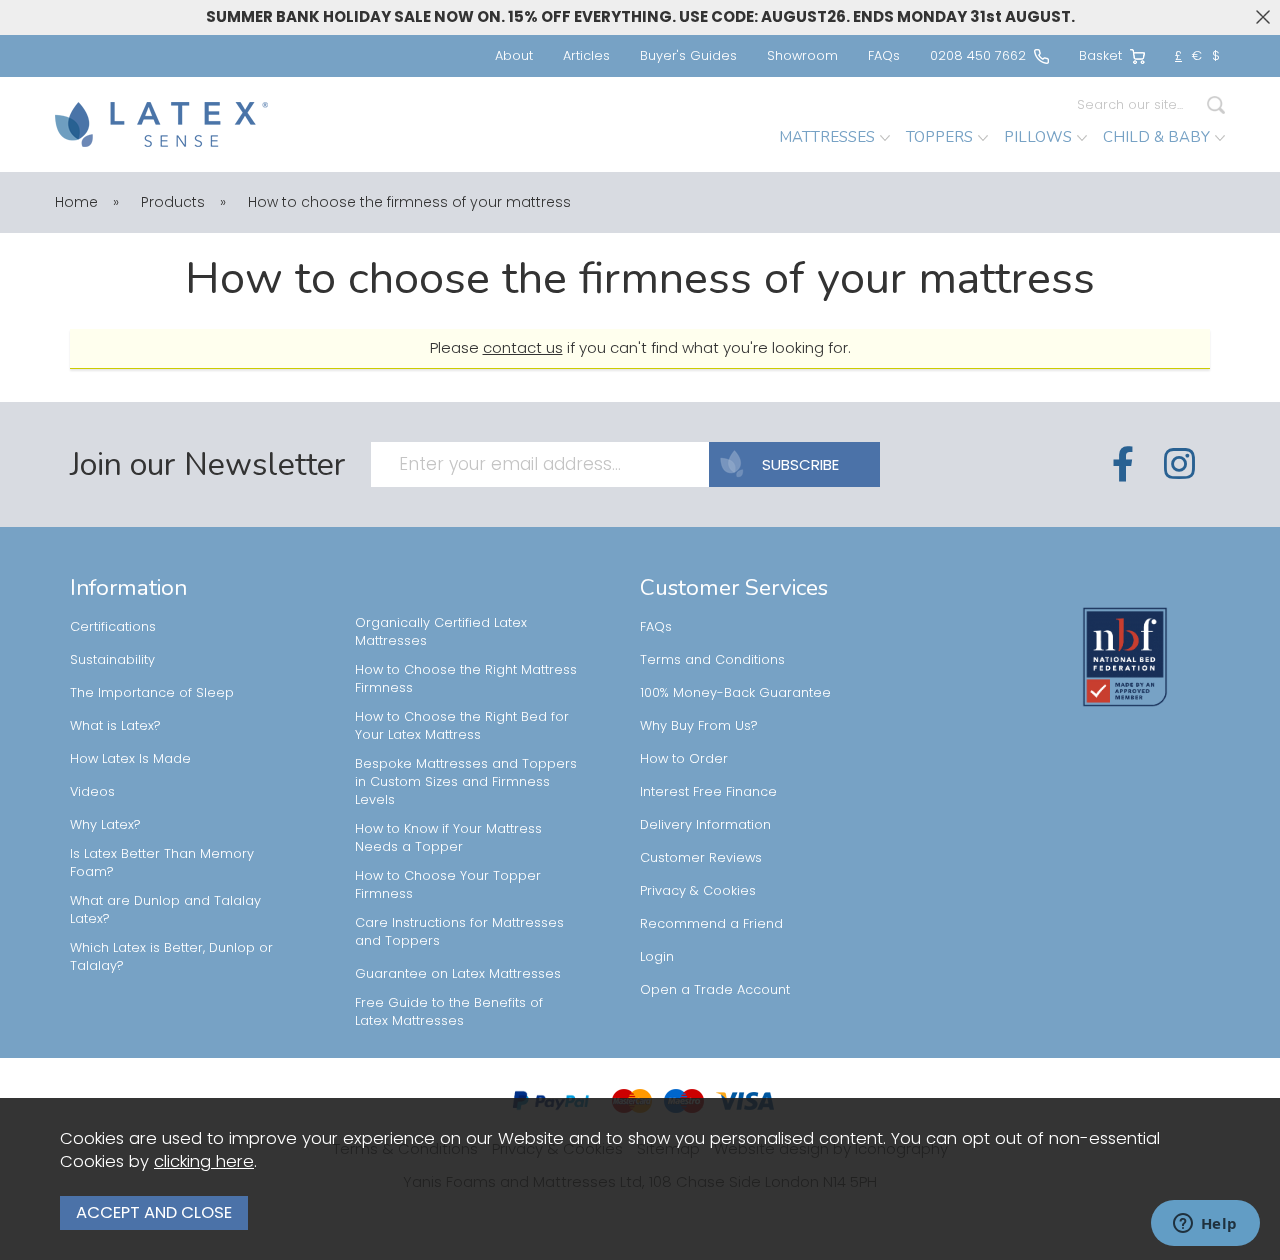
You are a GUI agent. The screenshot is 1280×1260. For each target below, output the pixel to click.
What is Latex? (115, 725)
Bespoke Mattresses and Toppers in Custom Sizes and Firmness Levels (466, 781)
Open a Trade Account (715, 989)
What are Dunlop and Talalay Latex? (165, 909)
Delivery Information (705, 824)
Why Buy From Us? (699, 725)
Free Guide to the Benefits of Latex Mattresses (449, 1011)
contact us (523, 347)
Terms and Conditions (712, 659)
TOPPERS (939, 137)
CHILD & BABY (1156, 137)
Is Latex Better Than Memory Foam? (162, 862)
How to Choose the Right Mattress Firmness (466, 678)
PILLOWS (1038, 137)
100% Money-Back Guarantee (735, 692)
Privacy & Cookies (698, 890)
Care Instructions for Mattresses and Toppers (459, 931)
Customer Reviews (701, 857)
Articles (586, 55)
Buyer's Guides (688, 55)
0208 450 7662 (978, 55)
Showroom (802, 55)
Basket (1100, 55)
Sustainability (112, 659)
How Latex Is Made (130, 758)
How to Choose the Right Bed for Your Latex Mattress (462, 725)
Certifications (113, 626)
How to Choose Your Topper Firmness (448, 884)
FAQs (884, 55)
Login (657, 956)
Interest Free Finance (708, 791)
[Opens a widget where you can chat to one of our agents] (1205, 1225)
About (514, 55)
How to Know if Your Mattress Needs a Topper (448, 837)
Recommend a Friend (711, 923)
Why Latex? (105, 824)
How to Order (684, 758)
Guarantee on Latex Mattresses (458, 973)
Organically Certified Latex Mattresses (441, 631)
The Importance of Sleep (152, 692)
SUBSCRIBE (800, 464)
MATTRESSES (827, 137)
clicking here (204, 1161)
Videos (92, 791)
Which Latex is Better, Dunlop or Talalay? (171, 956)
